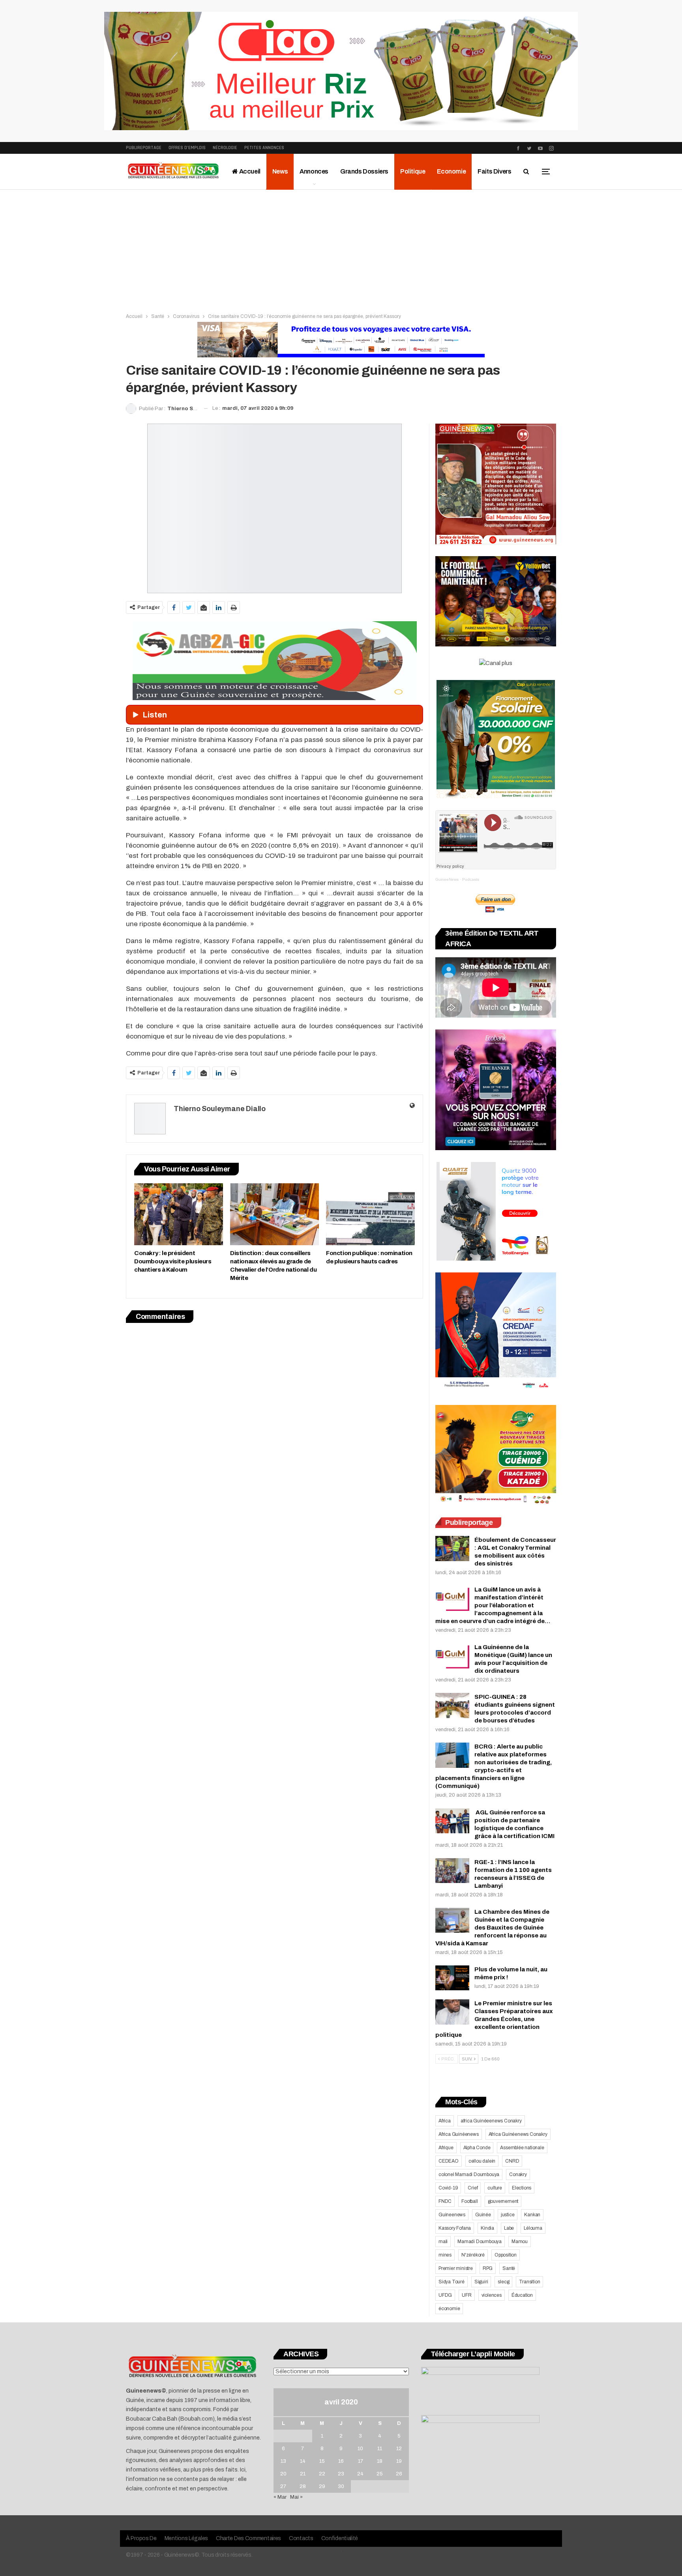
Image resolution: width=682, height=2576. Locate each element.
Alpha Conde (477, 2148)
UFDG (445, 2295)
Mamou (520, 2242)
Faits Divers (494, 171)
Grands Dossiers (364, 171)
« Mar (280, 2497)
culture (495, 2188)
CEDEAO (449, 2161)
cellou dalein (482, 2161)
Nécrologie (225, 148)
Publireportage (144, 148)
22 (322, 2474)
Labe (509, 2228)
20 (283, 2474)
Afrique (446, 2148)
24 (360, 2474)
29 (322, 2486)
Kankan (532, 2215)
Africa (445, 2121)
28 (303, 2486)
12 (399, 2449)
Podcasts (471, 879)
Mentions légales (186, 2538)
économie (449, 2309)
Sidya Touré (452, 2282)
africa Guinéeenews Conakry (491, 2121)
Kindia (487, 2228)
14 (303, 2461)
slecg (503, 2282)
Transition (529, 2282)
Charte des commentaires (248, 2538)
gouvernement (503, 2201)
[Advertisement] (341, 249)
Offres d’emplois (187, 148)
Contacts (301, 2538)
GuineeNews (447, 879)
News (280, 171)
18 (380, 2461)
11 (380, 2449)
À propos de (141, 2538)
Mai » (296, 2497)
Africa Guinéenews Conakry (518, 2134)
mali (443, 2242)
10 (360, 2449)
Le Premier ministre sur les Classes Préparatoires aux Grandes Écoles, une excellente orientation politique (494, 2019)
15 (322, 2461)
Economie (451, 171)
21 (303, 2474)
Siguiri (481, 2282)
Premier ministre (456, 2268)
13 (283, 2461)
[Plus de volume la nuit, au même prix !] (452, 1978)
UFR (467, 2295)
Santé (509, 2268)
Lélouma (533, 2228)
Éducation (522, 2295)
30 (341, 2486)
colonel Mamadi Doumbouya (469, 2174)
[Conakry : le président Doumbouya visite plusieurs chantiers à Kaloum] (179, 1214)
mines (445, 2255)
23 (341, 2474)
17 (361, 2461)
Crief (473, 2188)
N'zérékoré (473, 2255)
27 (283, 2486)
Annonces (314, 171)
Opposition (506, 2255)
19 (399, 2461)
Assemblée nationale (522, 2148)
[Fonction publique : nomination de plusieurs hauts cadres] (370, 1214)
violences (492, 2295)
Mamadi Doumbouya (480, 2242)
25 (380, 2474)
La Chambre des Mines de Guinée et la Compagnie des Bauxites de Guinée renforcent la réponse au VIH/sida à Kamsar (492, 1928)
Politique (413, 171)
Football (469, 2201)
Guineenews (452, 2215)
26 (399, 2474)
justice (508, 2215)
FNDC (445, 2201)
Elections (522, 2188)
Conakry (518, 2174)
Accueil (249, 171)
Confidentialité (340, 2538)
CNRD (512, 2161)
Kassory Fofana (455, 2228)
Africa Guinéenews (459, 2134)
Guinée (483, 2215)
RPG (488, 2268)
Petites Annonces (264, 148)
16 (341, 2461)
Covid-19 (448, 2188)
